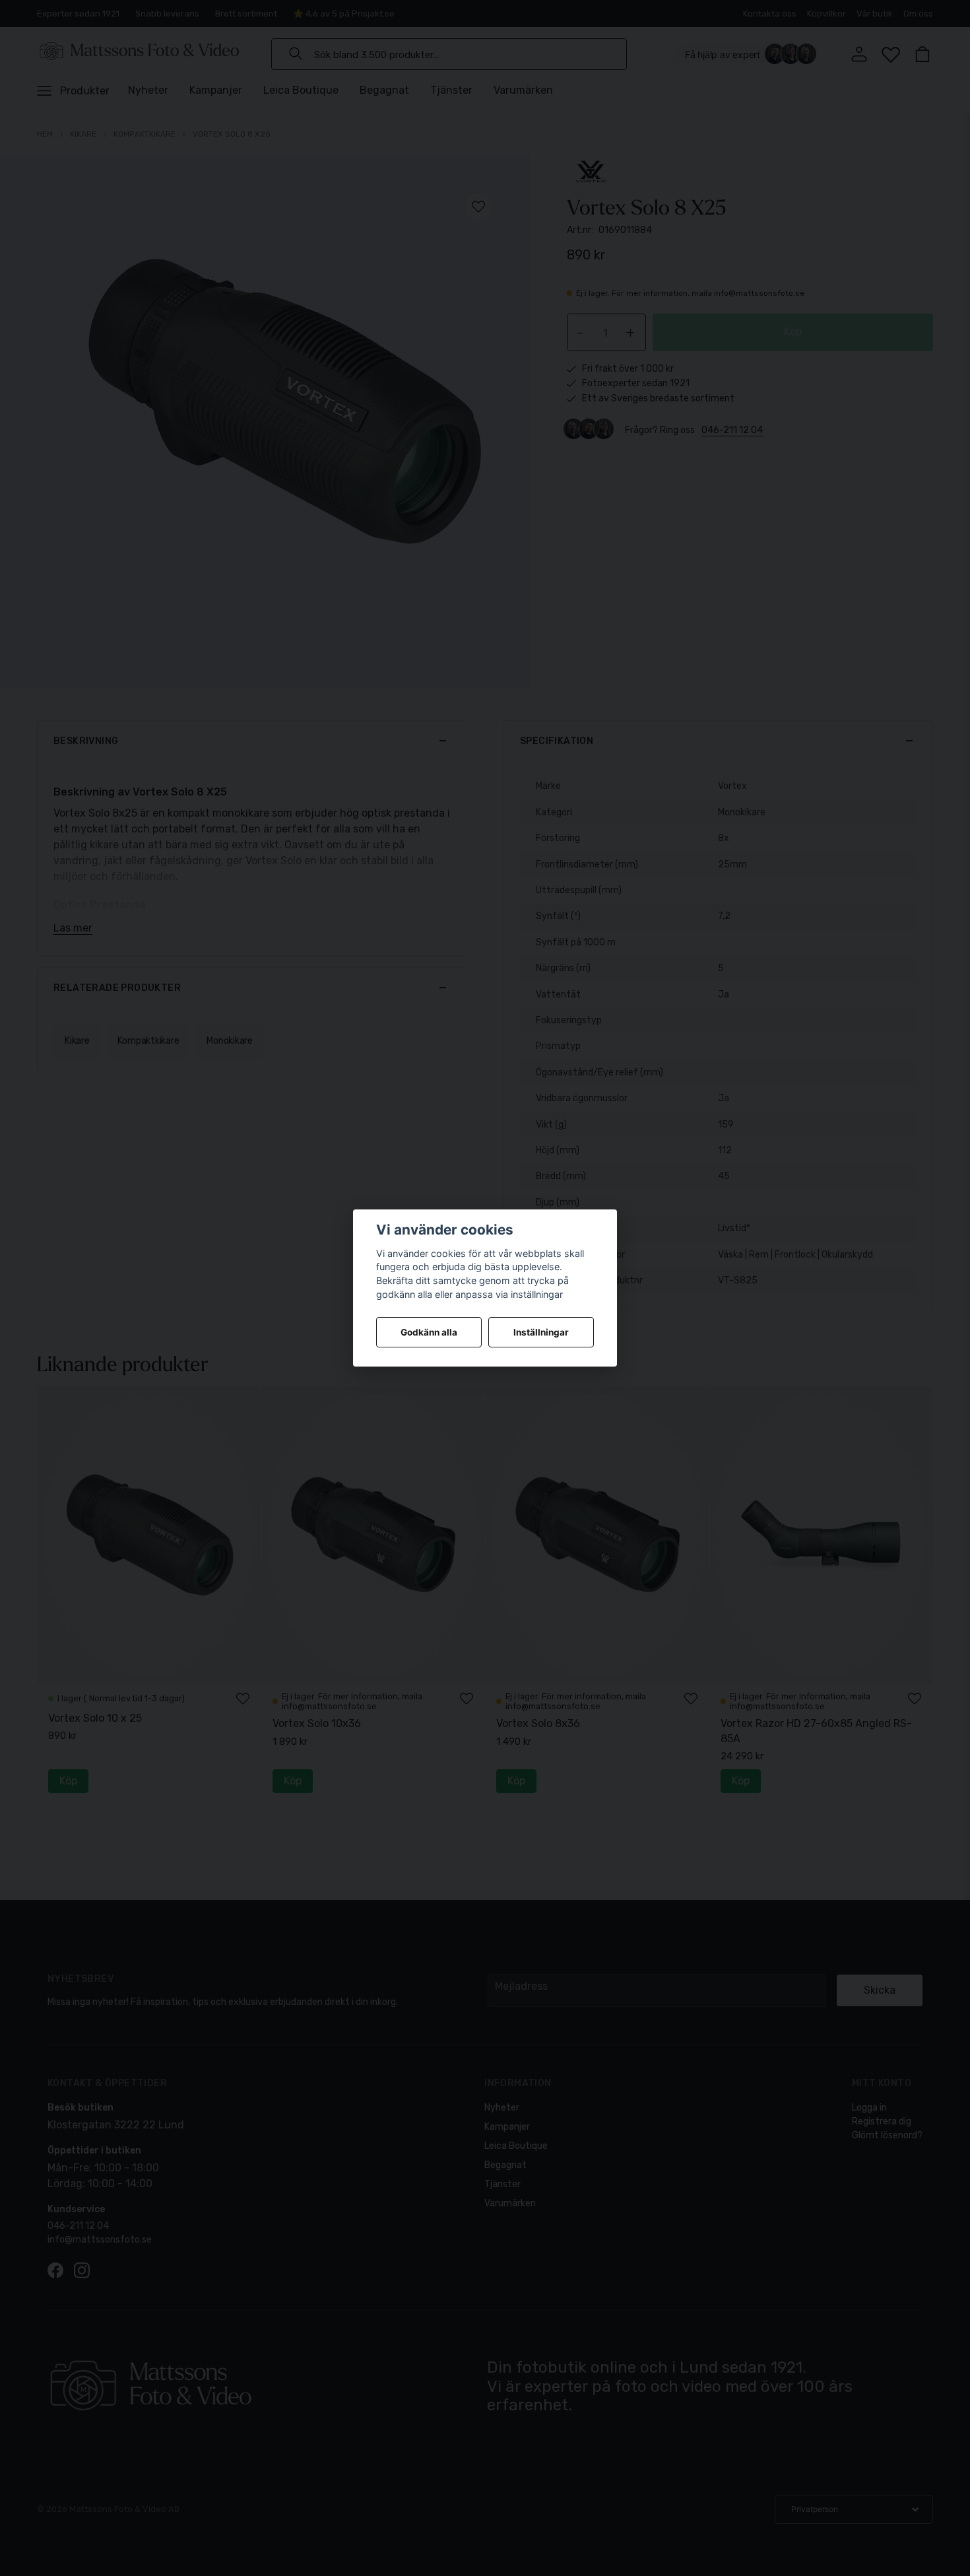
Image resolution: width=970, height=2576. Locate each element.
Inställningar (541, 1332)
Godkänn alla (429, 1332)
